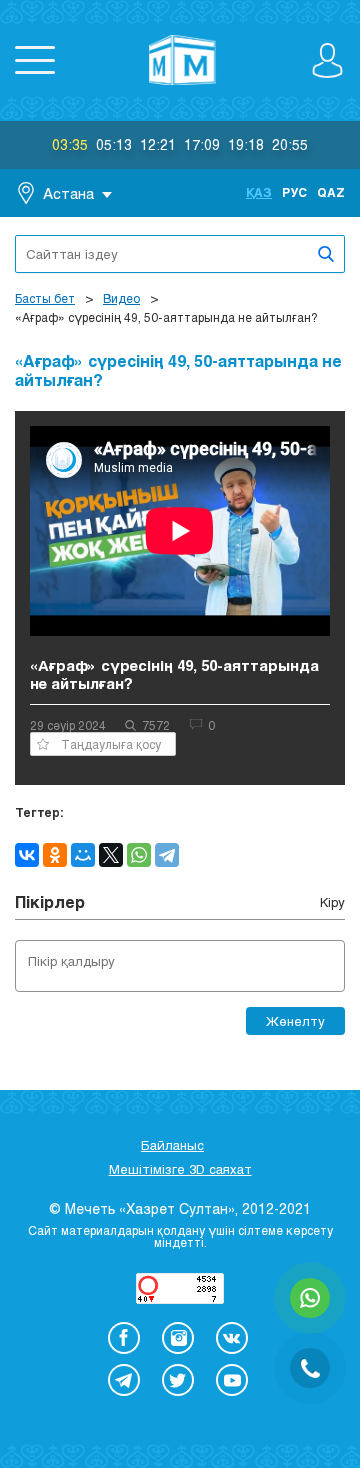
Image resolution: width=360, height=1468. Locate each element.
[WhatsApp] (139, 855)
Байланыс (172, 1145)
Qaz (331, 192)
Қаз (259, 192)
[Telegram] (167, 855)
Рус (294, 192)
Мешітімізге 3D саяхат (180, 1169)
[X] (111, 855)
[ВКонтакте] (27, 855)
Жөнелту (295, 1021)
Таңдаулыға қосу (111, 744)
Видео (121, 298)
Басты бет (45, 298)
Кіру (332, 902)
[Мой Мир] (83, 855)
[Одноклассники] (55, 855)
